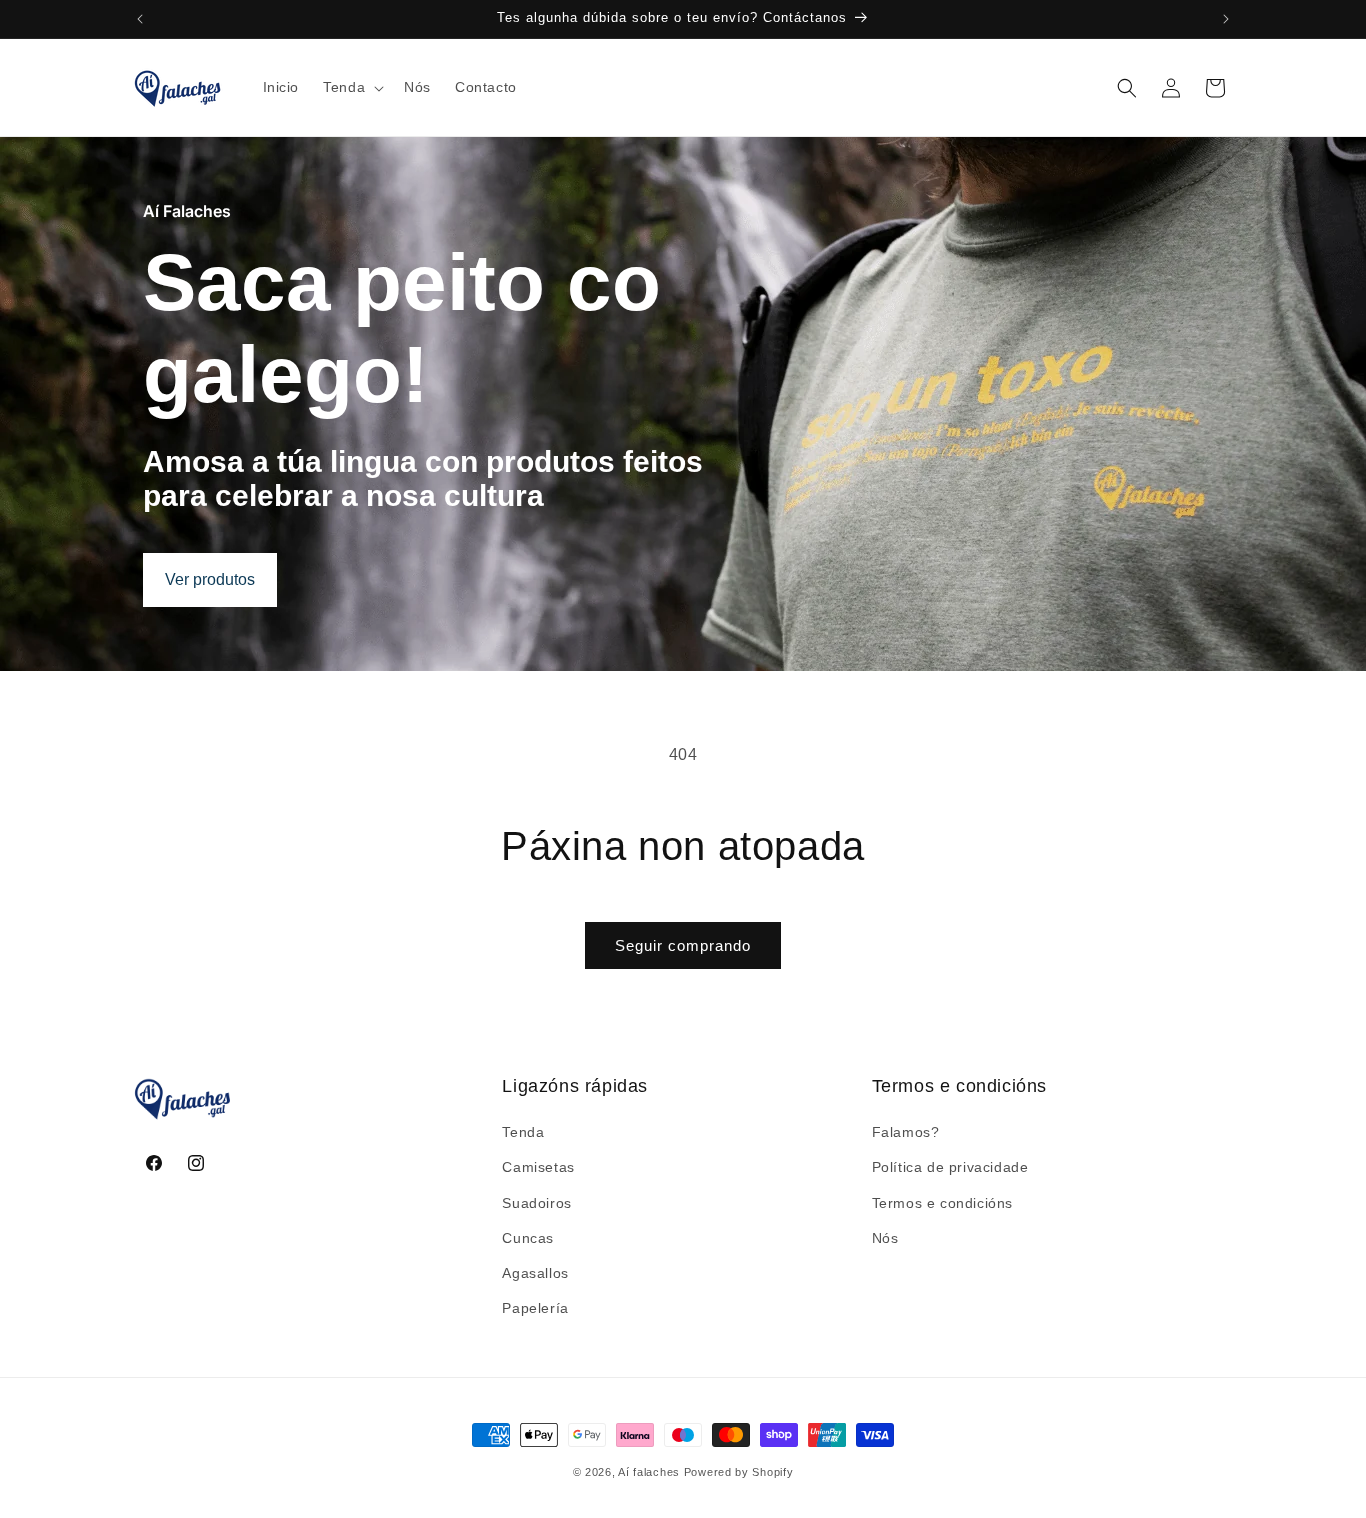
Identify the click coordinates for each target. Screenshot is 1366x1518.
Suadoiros (536, 1203)
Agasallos (535, 1273)
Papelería (535, 1308)
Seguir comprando (683, 945)
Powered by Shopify (739, 1472)
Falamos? (906, 1132)
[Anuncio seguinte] (1226, 19)
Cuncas (528, 1238)
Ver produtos (210, 579)
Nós (885, 1238)
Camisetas (538, 1168)
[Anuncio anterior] (140, 19)
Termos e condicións (942, 1203)
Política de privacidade (950, 1168)
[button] (351, 87)
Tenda (523, 1132)
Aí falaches (649, 1472)
